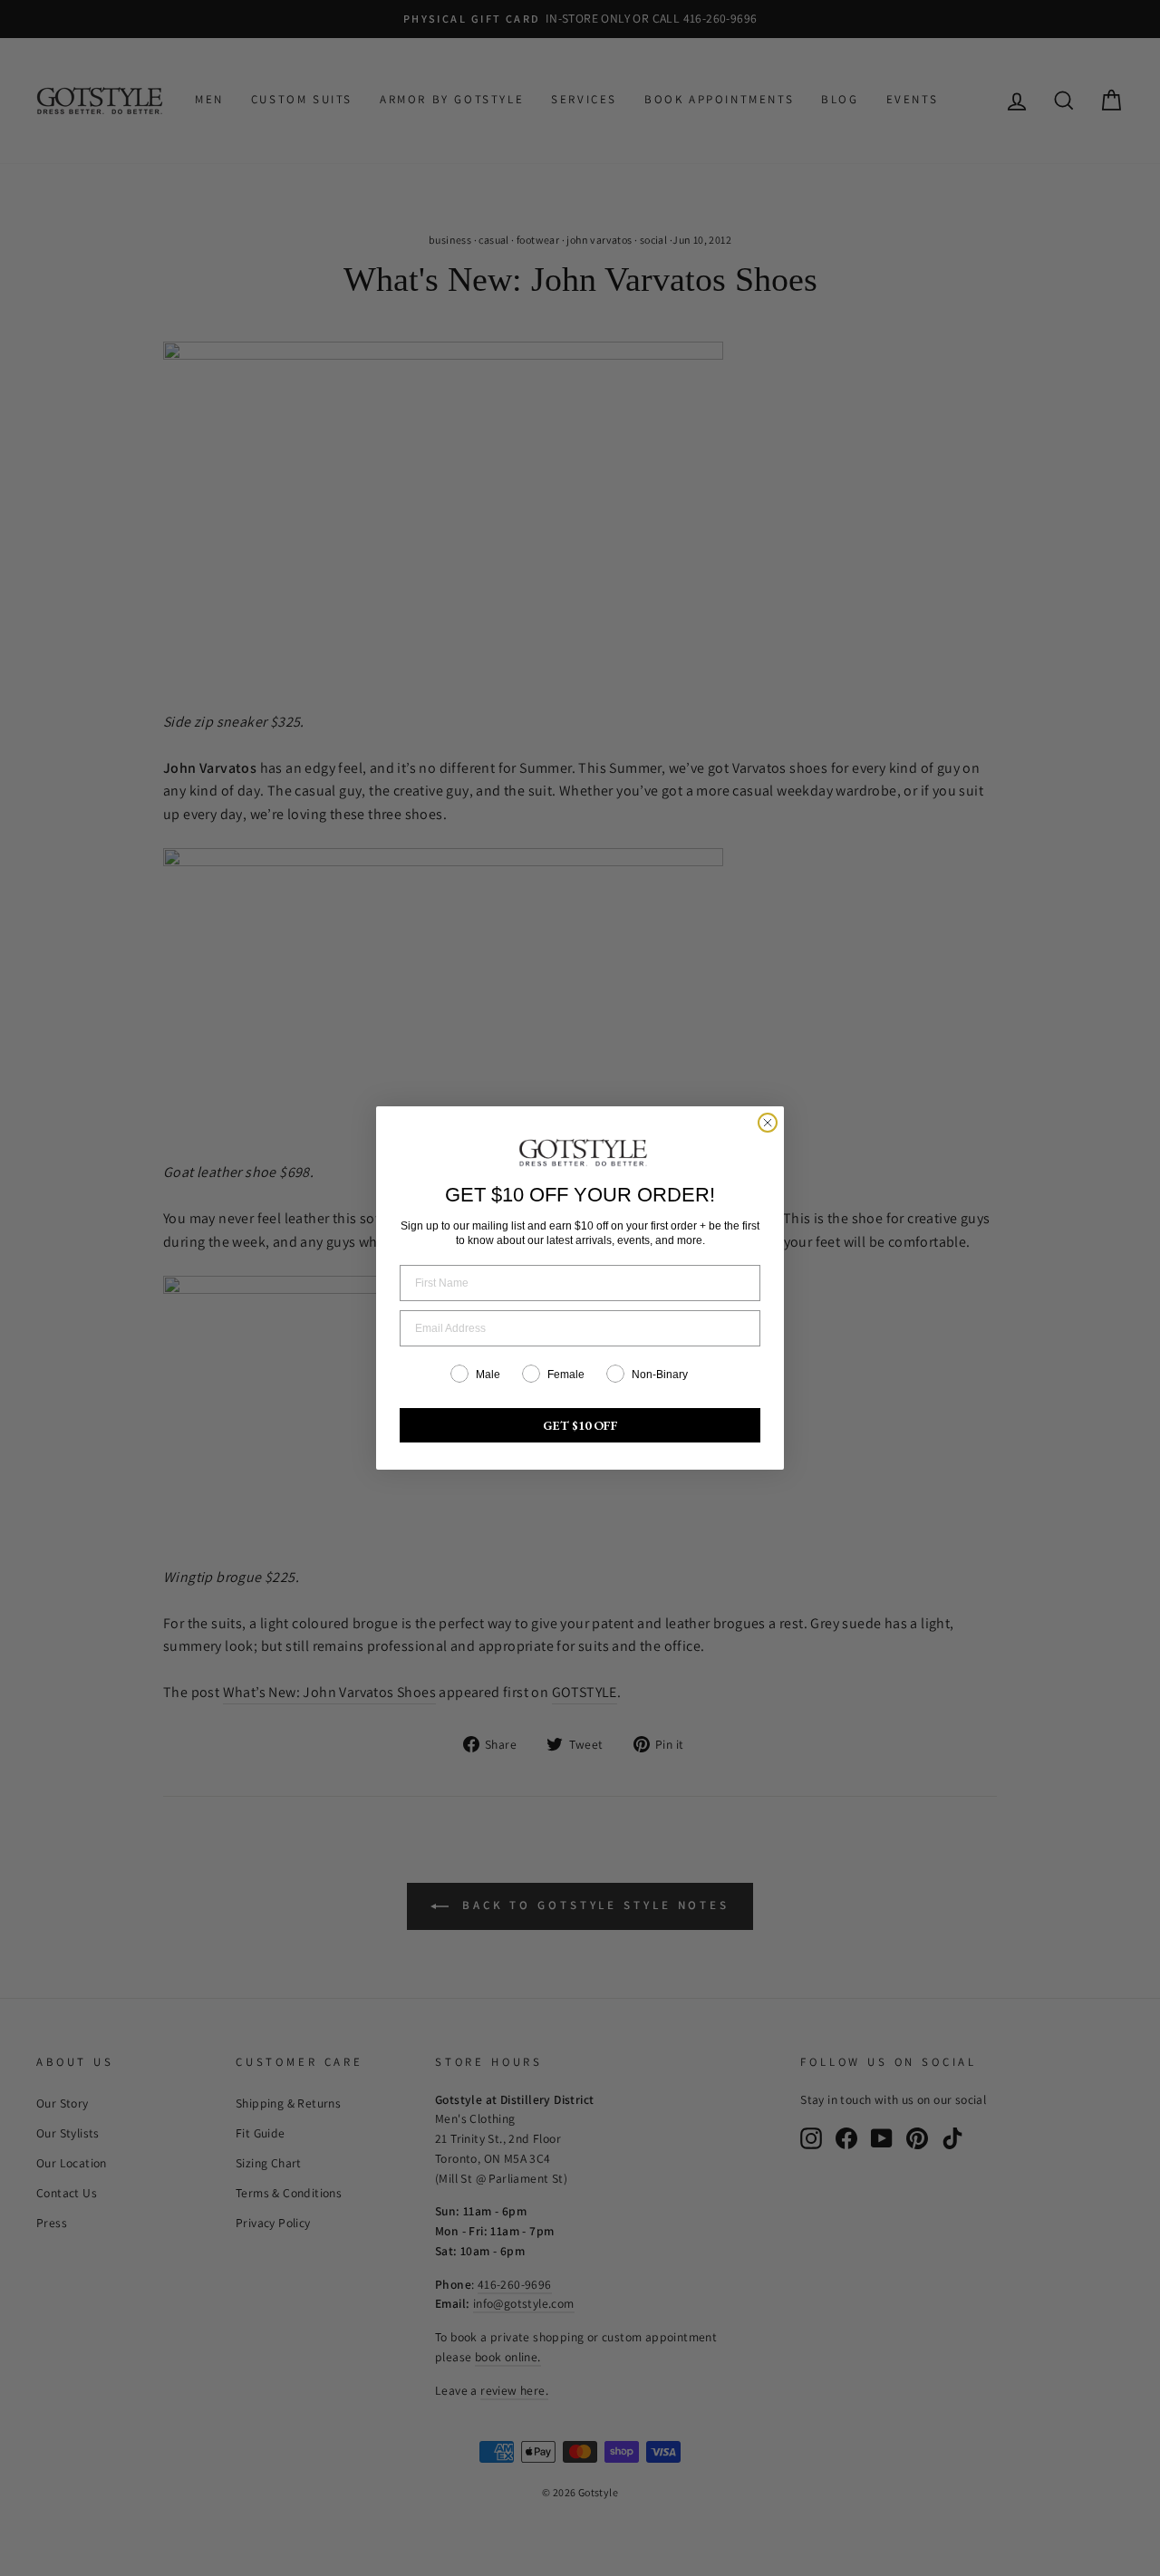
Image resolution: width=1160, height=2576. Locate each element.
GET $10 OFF (580, 1425)
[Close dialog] (768, 1123)
